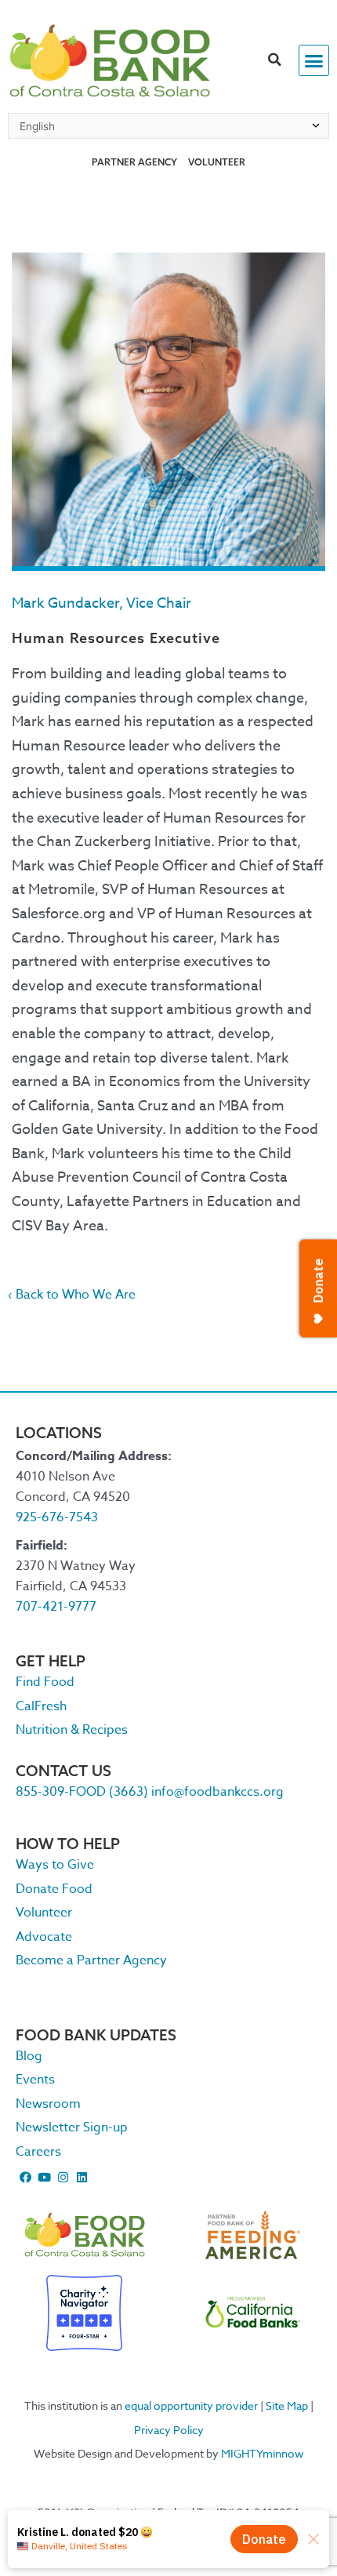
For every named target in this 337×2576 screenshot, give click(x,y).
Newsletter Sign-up (72, 2127)
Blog (29, 2056)
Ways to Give (55, 1865)
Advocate (44, 1937)
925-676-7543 (57, 1517)
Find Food (45, 1682)
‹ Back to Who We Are (72, 1295)
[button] (275, 60)
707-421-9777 (56, 1607)
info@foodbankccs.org (217, 1792)
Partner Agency (134, 162)
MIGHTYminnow (263, 2453)
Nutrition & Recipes (72, 1730)
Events (35, 2080)
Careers (38, 2152)
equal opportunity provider (191, 2405)
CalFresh (41, 1706)
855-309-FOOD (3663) (82, 1792)
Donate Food (54, 1889)
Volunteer (217, 162)
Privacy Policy (169, 2430)
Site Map (287, 2405)
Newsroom (48, 2104)
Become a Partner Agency (91, 1960)
